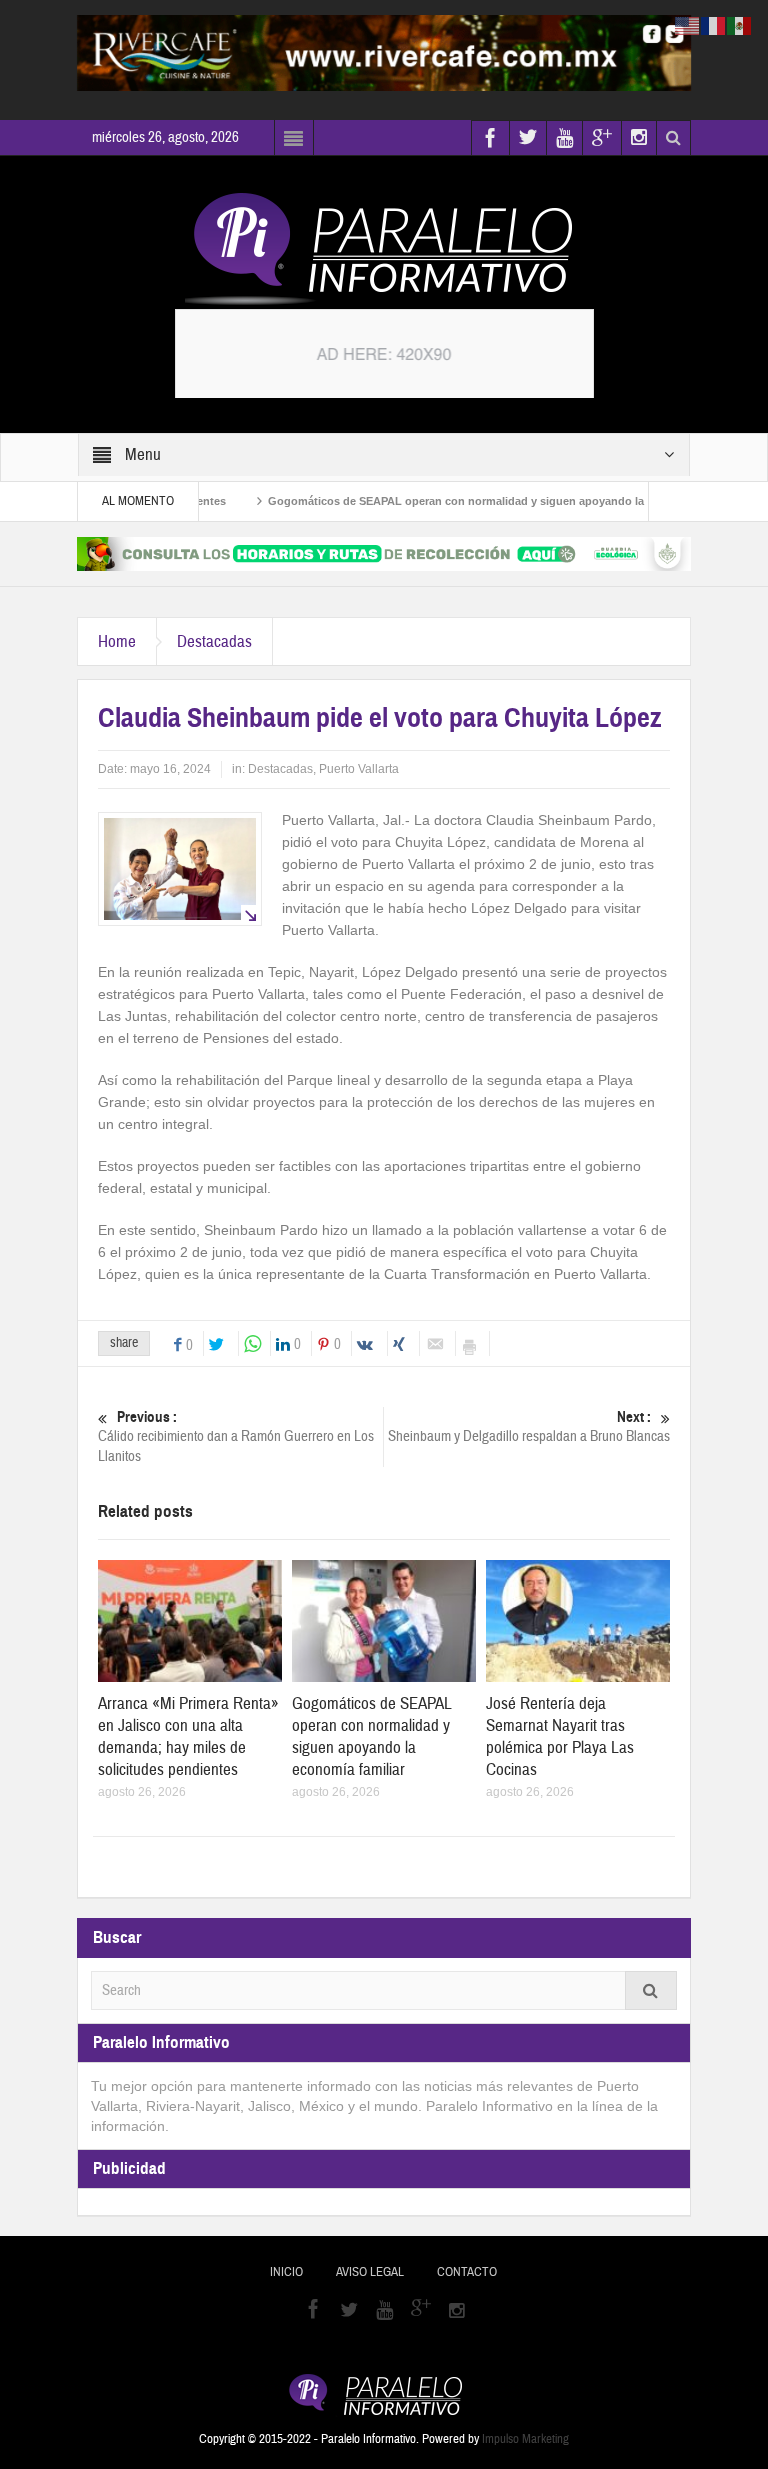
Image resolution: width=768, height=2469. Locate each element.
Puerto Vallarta (359, 769)
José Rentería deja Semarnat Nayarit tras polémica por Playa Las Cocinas (560, 1736)
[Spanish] (740, 25)
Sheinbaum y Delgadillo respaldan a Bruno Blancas (529, 1427)
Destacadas (214, 641)
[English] (688, 25)
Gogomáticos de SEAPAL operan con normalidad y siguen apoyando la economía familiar (464, 501)
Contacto (467, 2272)
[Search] (651, 1990)
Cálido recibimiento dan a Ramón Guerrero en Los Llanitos (236, 1437)
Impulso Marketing (525, 2439)
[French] (714, 25)
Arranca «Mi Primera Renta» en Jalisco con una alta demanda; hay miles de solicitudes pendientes (188, 1736)
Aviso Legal (370, 2272)
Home (117, 641)
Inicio (286, 2272)
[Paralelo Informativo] (384, 249)
